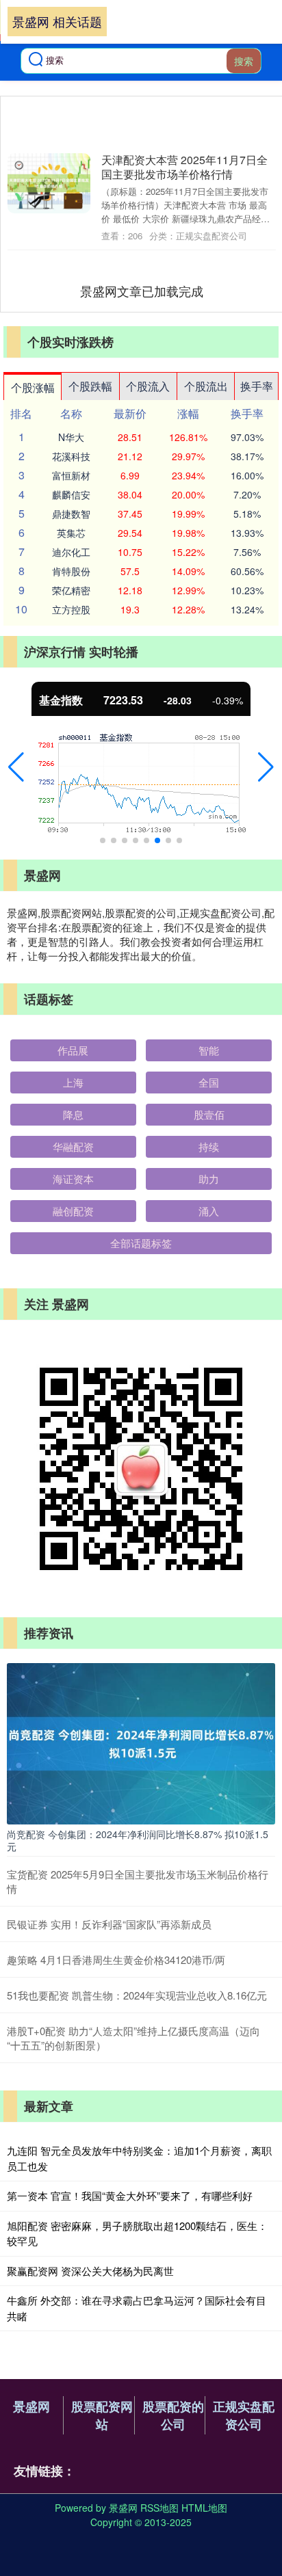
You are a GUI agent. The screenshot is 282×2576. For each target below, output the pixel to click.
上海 (73, 1082)
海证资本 (73, 1179)
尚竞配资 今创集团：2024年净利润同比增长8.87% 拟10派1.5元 (138, 1840)
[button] (16, 767)
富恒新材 (71, 475)
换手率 (257, 386)
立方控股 (71, 609)
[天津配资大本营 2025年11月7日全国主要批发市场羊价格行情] (49, 183)
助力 (209, 1179)
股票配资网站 (102, 2415)
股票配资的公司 (173, 2415)
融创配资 (73, 1211)
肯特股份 (71, 571)
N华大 (71, 437)
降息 (73, 1114)
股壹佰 (209, 1114)
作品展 (73, 1050)
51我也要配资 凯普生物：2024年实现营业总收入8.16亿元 (137, 1995)
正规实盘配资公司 (244, 2415)
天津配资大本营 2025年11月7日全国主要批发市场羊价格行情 (184, 167)
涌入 (209, 1211)
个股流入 (148, 386)
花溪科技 (71, 456)
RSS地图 (159, 2508)
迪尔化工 (71, 552)
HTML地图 (204, 2508)
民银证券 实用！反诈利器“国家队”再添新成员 (109, 1924)
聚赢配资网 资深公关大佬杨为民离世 (90, 2271)
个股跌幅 (90, 386)
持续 (209, 1146)
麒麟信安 (71, 494)
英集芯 (71, 533)
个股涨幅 (33, 387)
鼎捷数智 (71, 514)
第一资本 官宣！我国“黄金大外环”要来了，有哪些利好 (130, 2195)
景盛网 (31, 2406)
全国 (209, 1082)
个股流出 (206, 386)
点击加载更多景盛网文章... (142, 291)
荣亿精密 (71, 590)
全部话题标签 (141, 1243)
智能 (209, 1050)
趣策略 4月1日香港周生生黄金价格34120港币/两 (116, 1960)
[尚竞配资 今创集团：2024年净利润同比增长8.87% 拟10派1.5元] (141, 1742)
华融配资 (73, 1146)
